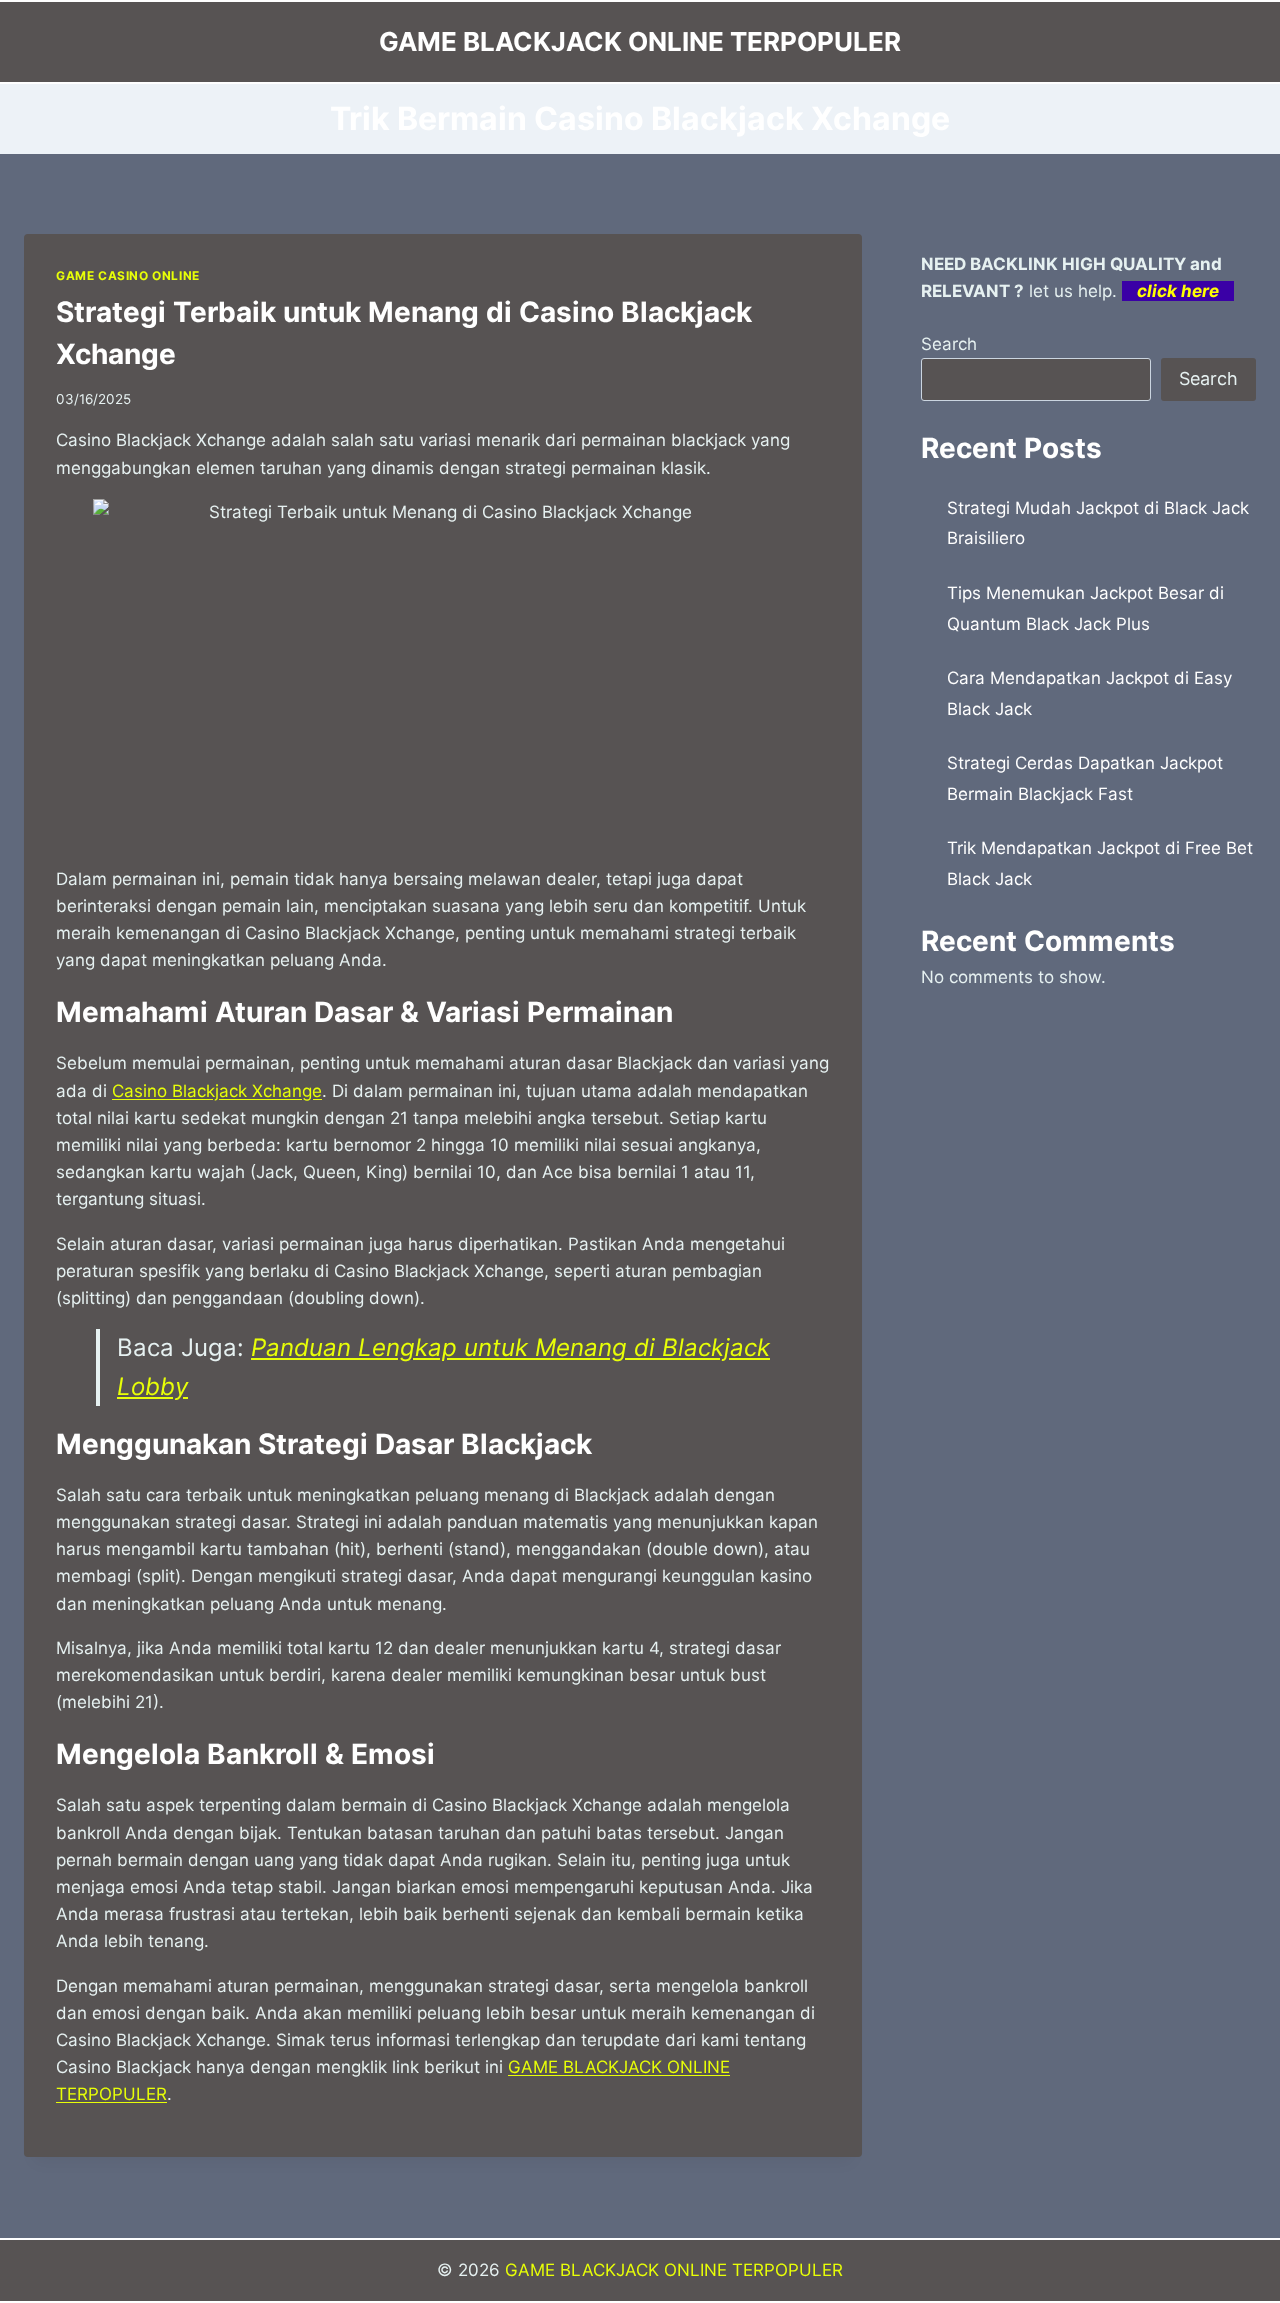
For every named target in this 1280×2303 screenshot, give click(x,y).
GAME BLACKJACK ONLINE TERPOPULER (674, 2270)
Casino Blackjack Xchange (217, 1091)
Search (949, 344)
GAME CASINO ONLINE (128, 275)
